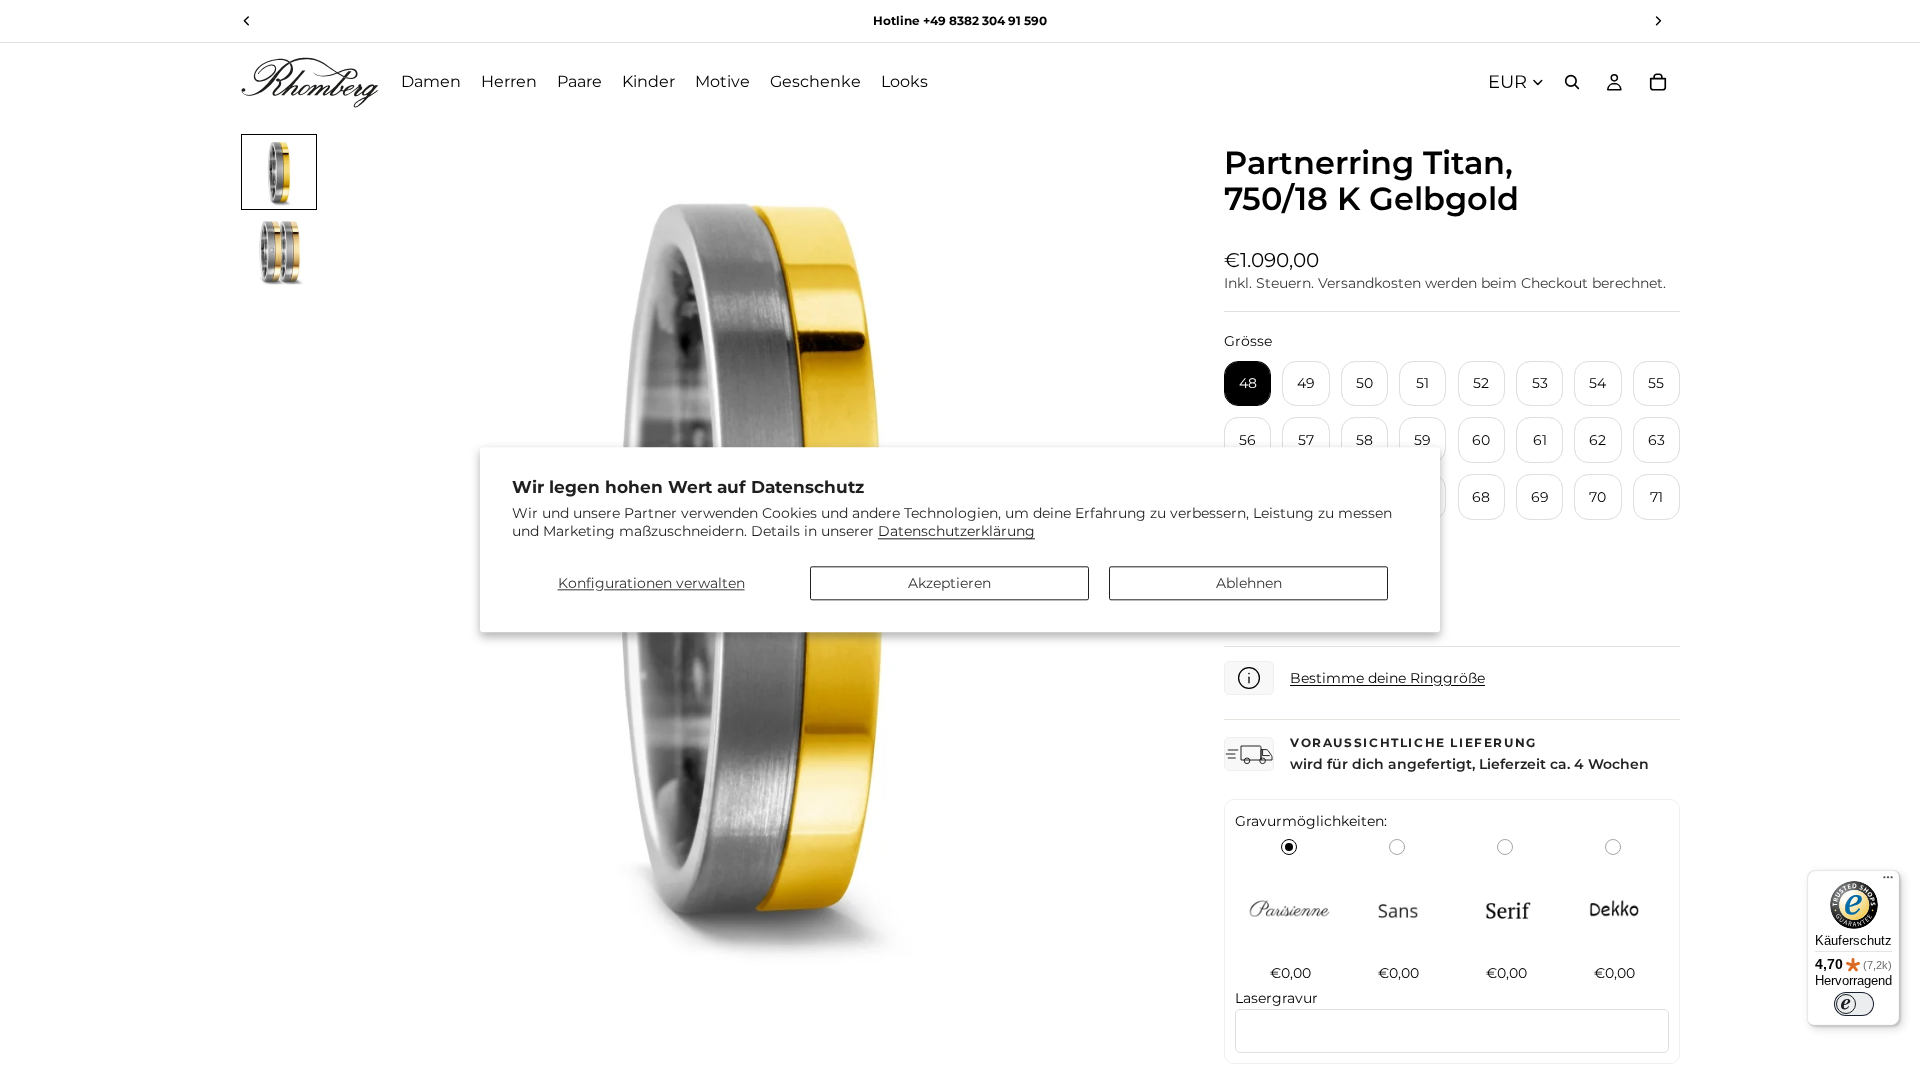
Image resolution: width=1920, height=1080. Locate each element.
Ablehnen (1249, 583)
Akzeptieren (949, 583)
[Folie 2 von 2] (279, 252)
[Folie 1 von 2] (279, 172)
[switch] (1854, 1004)
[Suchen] (1572, 82)
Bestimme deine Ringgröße (1387, 678)
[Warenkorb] (1658, 82)
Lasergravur (1276, 998)
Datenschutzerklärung (956, 532)
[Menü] (1888, 882)
